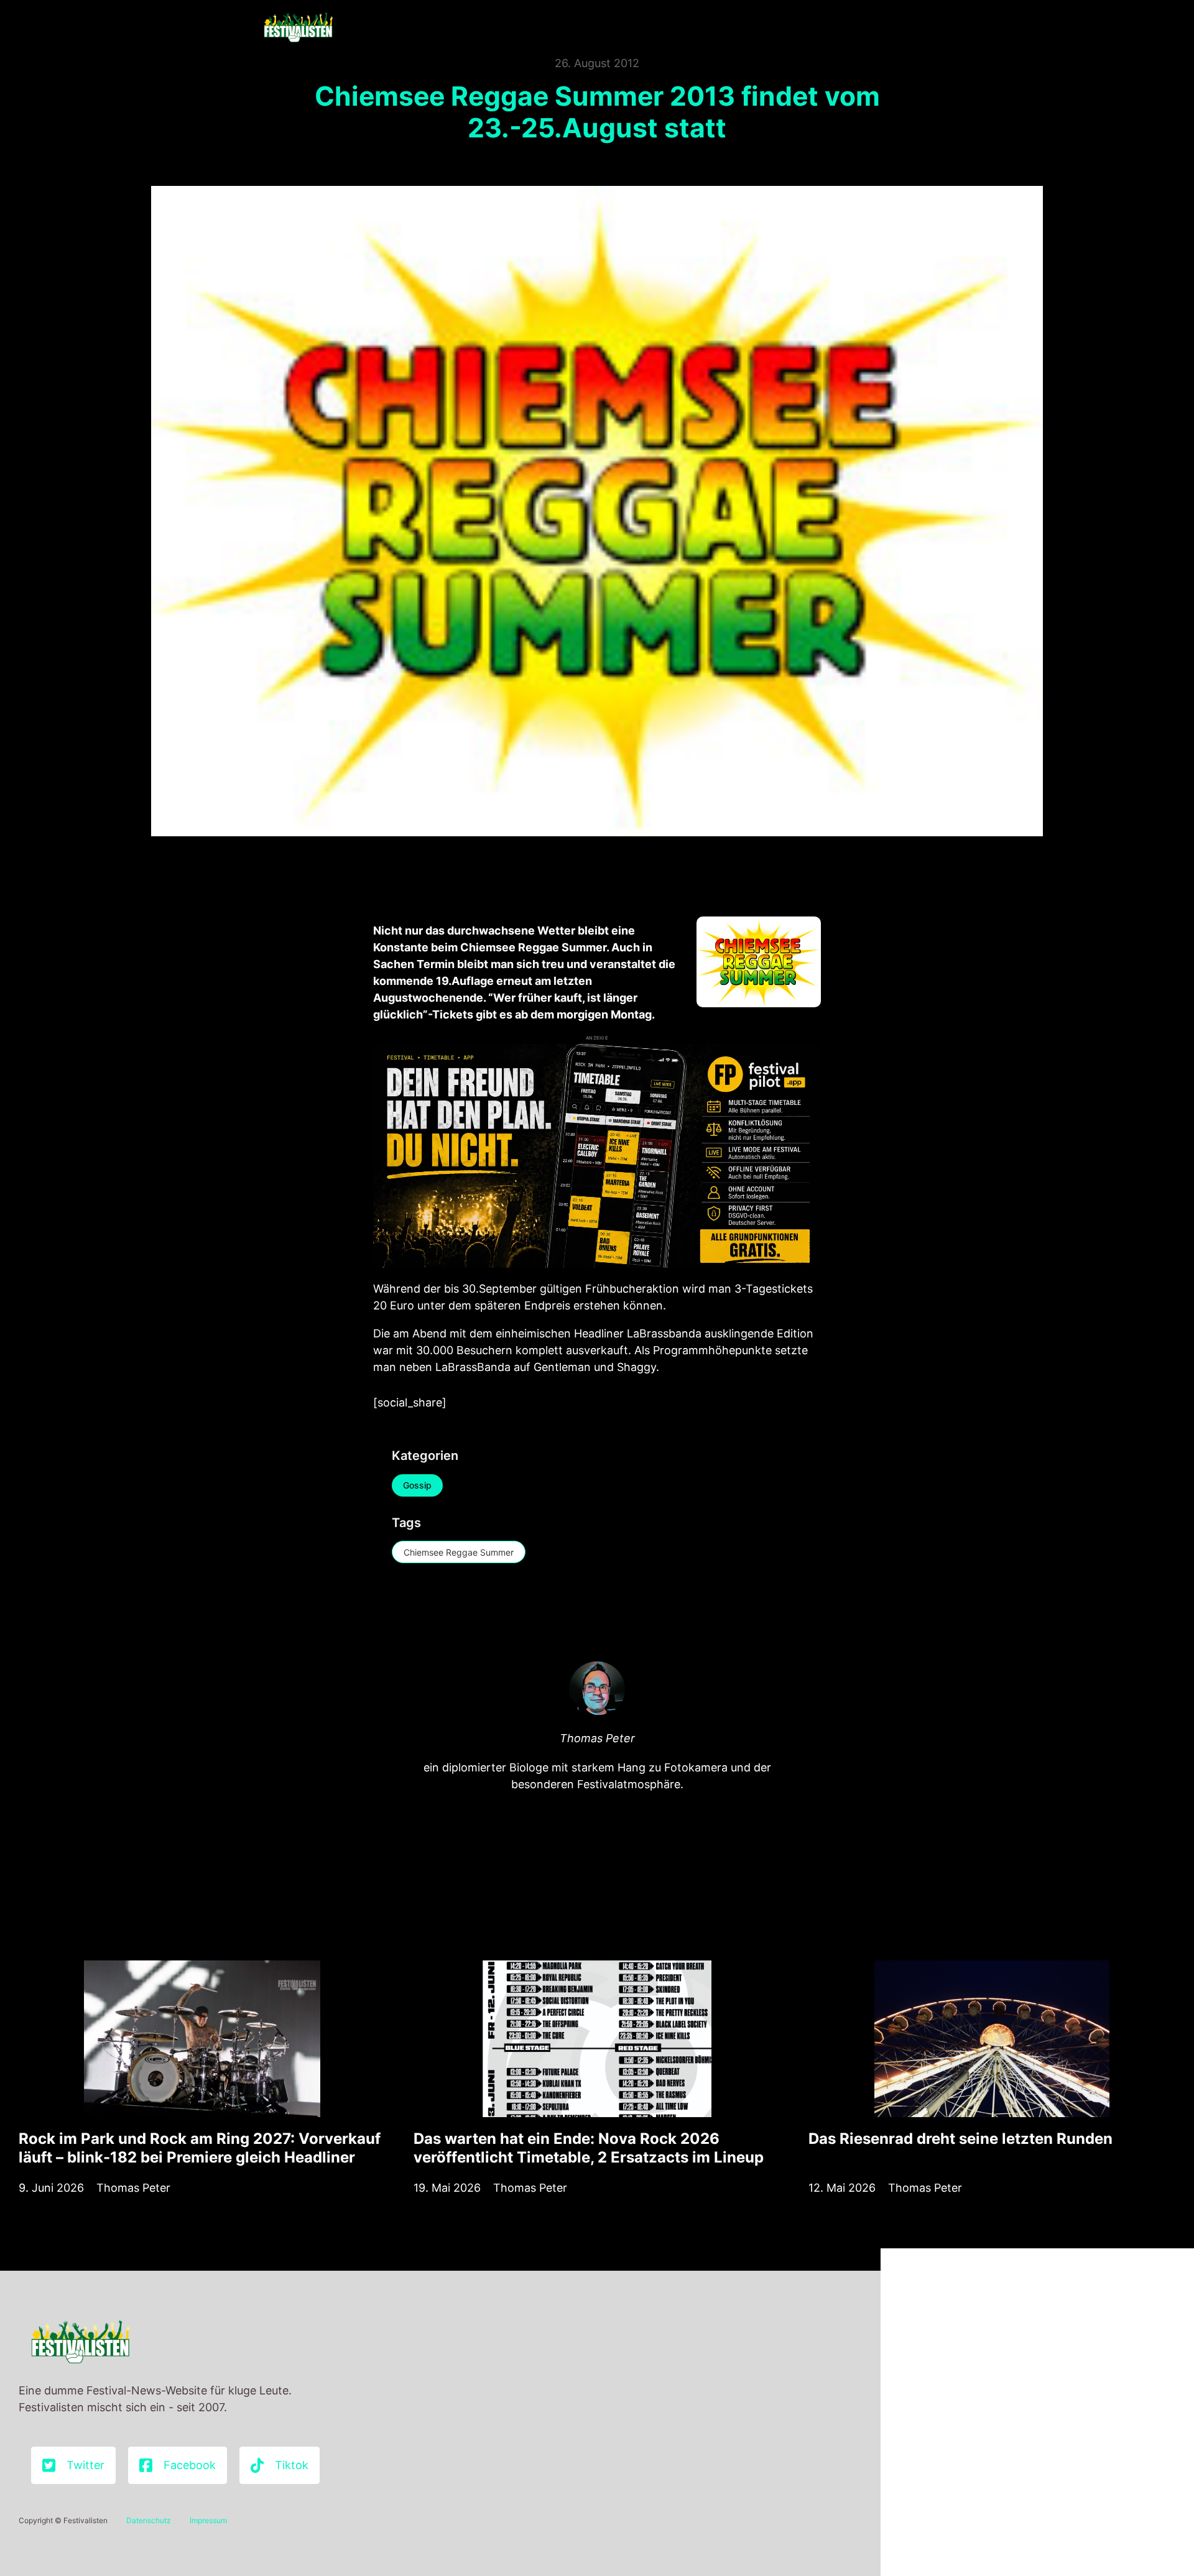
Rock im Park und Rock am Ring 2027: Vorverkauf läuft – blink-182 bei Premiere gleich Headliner (200, 2148)
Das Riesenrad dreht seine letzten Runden (960, 2139)
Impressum (208, 2520)
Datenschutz (149, 2520)
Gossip (417, 1485)
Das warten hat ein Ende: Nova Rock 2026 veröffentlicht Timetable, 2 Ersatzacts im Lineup (589, 2148)
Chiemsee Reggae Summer (459, 1552)
